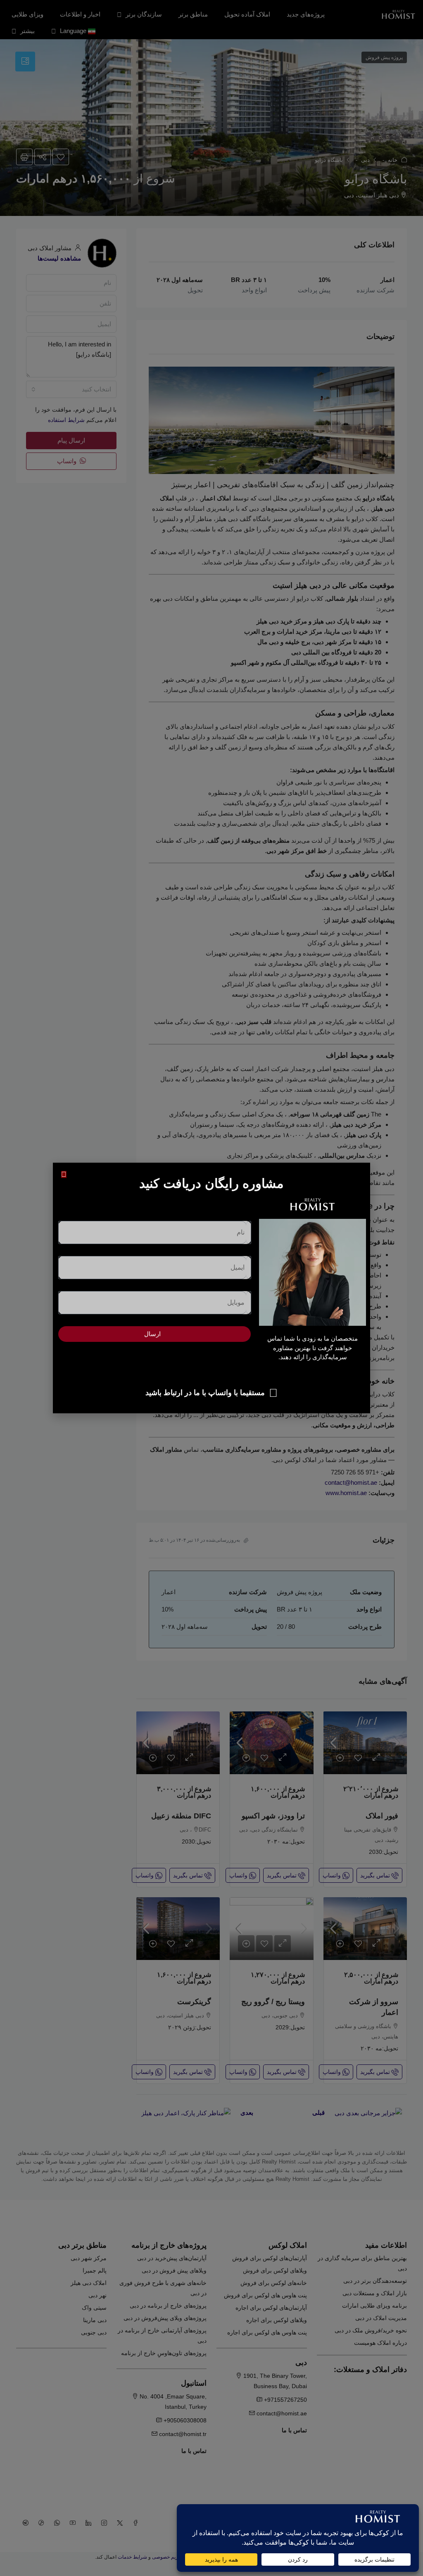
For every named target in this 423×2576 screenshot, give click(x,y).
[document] (211, 1288)
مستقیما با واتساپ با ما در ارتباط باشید (205, 1393)
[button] (64, 1174)
